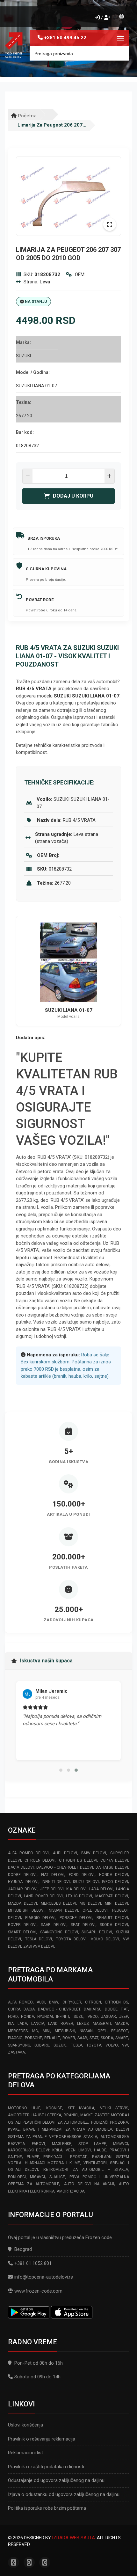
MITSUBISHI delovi (26, 1910)
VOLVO (112, 2045)
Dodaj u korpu (73, 496)
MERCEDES (18, 2031)
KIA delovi (76, 1889)
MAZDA (121, 2024)
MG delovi (90, 1903)
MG (35, 2031)
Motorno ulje (24, 2108)
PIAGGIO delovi (40, 1918)
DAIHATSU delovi (112, 1867)
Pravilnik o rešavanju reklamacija (42, 2439)
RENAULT (52, 2038)
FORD (13, 2017)
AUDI (41, 2002)
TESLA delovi (39, 1939)
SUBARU (42, 2045)
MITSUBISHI (65, 2031)
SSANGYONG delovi (59, 1932)
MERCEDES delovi (58, 1903)
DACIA (29, 2009)
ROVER (69, 2038)
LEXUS (83, 2024)
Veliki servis (114, 2108)
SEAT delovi (83, 1925)
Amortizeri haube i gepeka (35, 2115)
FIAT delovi (53, 1875)
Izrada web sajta (73, 2538)
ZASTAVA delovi (39, 1946)
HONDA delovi (114, 1875)
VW (125, 2045)
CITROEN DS (116, 2002)
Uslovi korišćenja (25, 2425)
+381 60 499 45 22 (65, 38)
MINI (47, 2031)
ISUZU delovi (86, 1882)
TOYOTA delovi (72, 1939)
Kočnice (54, 2108)
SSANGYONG (19, 2045)
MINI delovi (116, 1903)
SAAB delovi (54, 1925)
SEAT (94, 2038)
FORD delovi (82, 1875)
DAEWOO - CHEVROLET (59, 2009)
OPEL (102, 2031)
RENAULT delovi (112, 1918)
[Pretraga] (119, 53)
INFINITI (63, 2017)
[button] (61, 1770)
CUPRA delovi (114, 1860)
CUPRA (14, 2009)
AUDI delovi (65, 1853)
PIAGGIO (15, 2038)
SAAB (82, 2038)
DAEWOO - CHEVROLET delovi (65, 1867)
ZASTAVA (16, 2052)
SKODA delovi (114, 1925)
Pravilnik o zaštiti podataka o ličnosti (46, 2467)
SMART (122, 2038)
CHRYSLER (72, 2002)
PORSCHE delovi (76, 1918)
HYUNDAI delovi (23, 1882)
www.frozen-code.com (38, 2291)
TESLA (77, 2045)
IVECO (92, 2017)
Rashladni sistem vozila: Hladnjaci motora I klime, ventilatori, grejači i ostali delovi (68, 2163)
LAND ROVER (61, 2024)
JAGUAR (108, 2017)
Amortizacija (71, 2191)
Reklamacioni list (25, 2453)
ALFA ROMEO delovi (28, 1853)
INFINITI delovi (56, 1882)
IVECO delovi (115, 1882)
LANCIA (38, 2024)
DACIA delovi (21, 1867)
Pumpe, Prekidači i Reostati (57, 2157)
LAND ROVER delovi (43, 1896)
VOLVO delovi (105, 1939)
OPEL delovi (95, 1910)
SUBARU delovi (97, 1932)
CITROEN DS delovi (78, 1860)
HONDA (28, 2017)
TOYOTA (94, 2045)
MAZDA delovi (22, 1903)
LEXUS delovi (79, 1896)
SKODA (107, 2038)
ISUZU (78, 2017)
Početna (27, 116)
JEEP (124, 2017)
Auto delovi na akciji (89, 2184)
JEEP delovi (52, 1889)
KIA (11, 2024)
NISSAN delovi (63, 1910)
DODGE (111, 2009)
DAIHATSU (93, 2009)
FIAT (124, 2009)
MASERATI (102, 2024)
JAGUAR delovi (23, 1889)
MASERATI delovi (112, 1896)
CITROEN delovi (40, 1860)
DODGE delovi (22, 1875)
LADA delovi (101, 1889)
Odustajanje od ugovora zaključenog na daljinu (56, 2480)
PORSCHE (33, 2038)
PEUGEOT (120, 2031)
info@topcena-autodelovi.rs (44, 2277)
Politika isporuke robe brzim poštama (47, 2508)
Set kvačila (81, 2108)
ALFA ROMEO (20, 2002)
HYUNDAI (45, 2017)
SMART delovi (22, 1932)
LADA (22, 2024)
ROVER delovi (22, 1925)
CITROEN (93, 2002)
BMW (54, 2002)
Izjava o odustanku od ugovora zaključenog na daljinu (64, 2494)
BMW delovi (94, 1853)
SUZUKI (60, 2045)
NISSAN (86, 2031)
